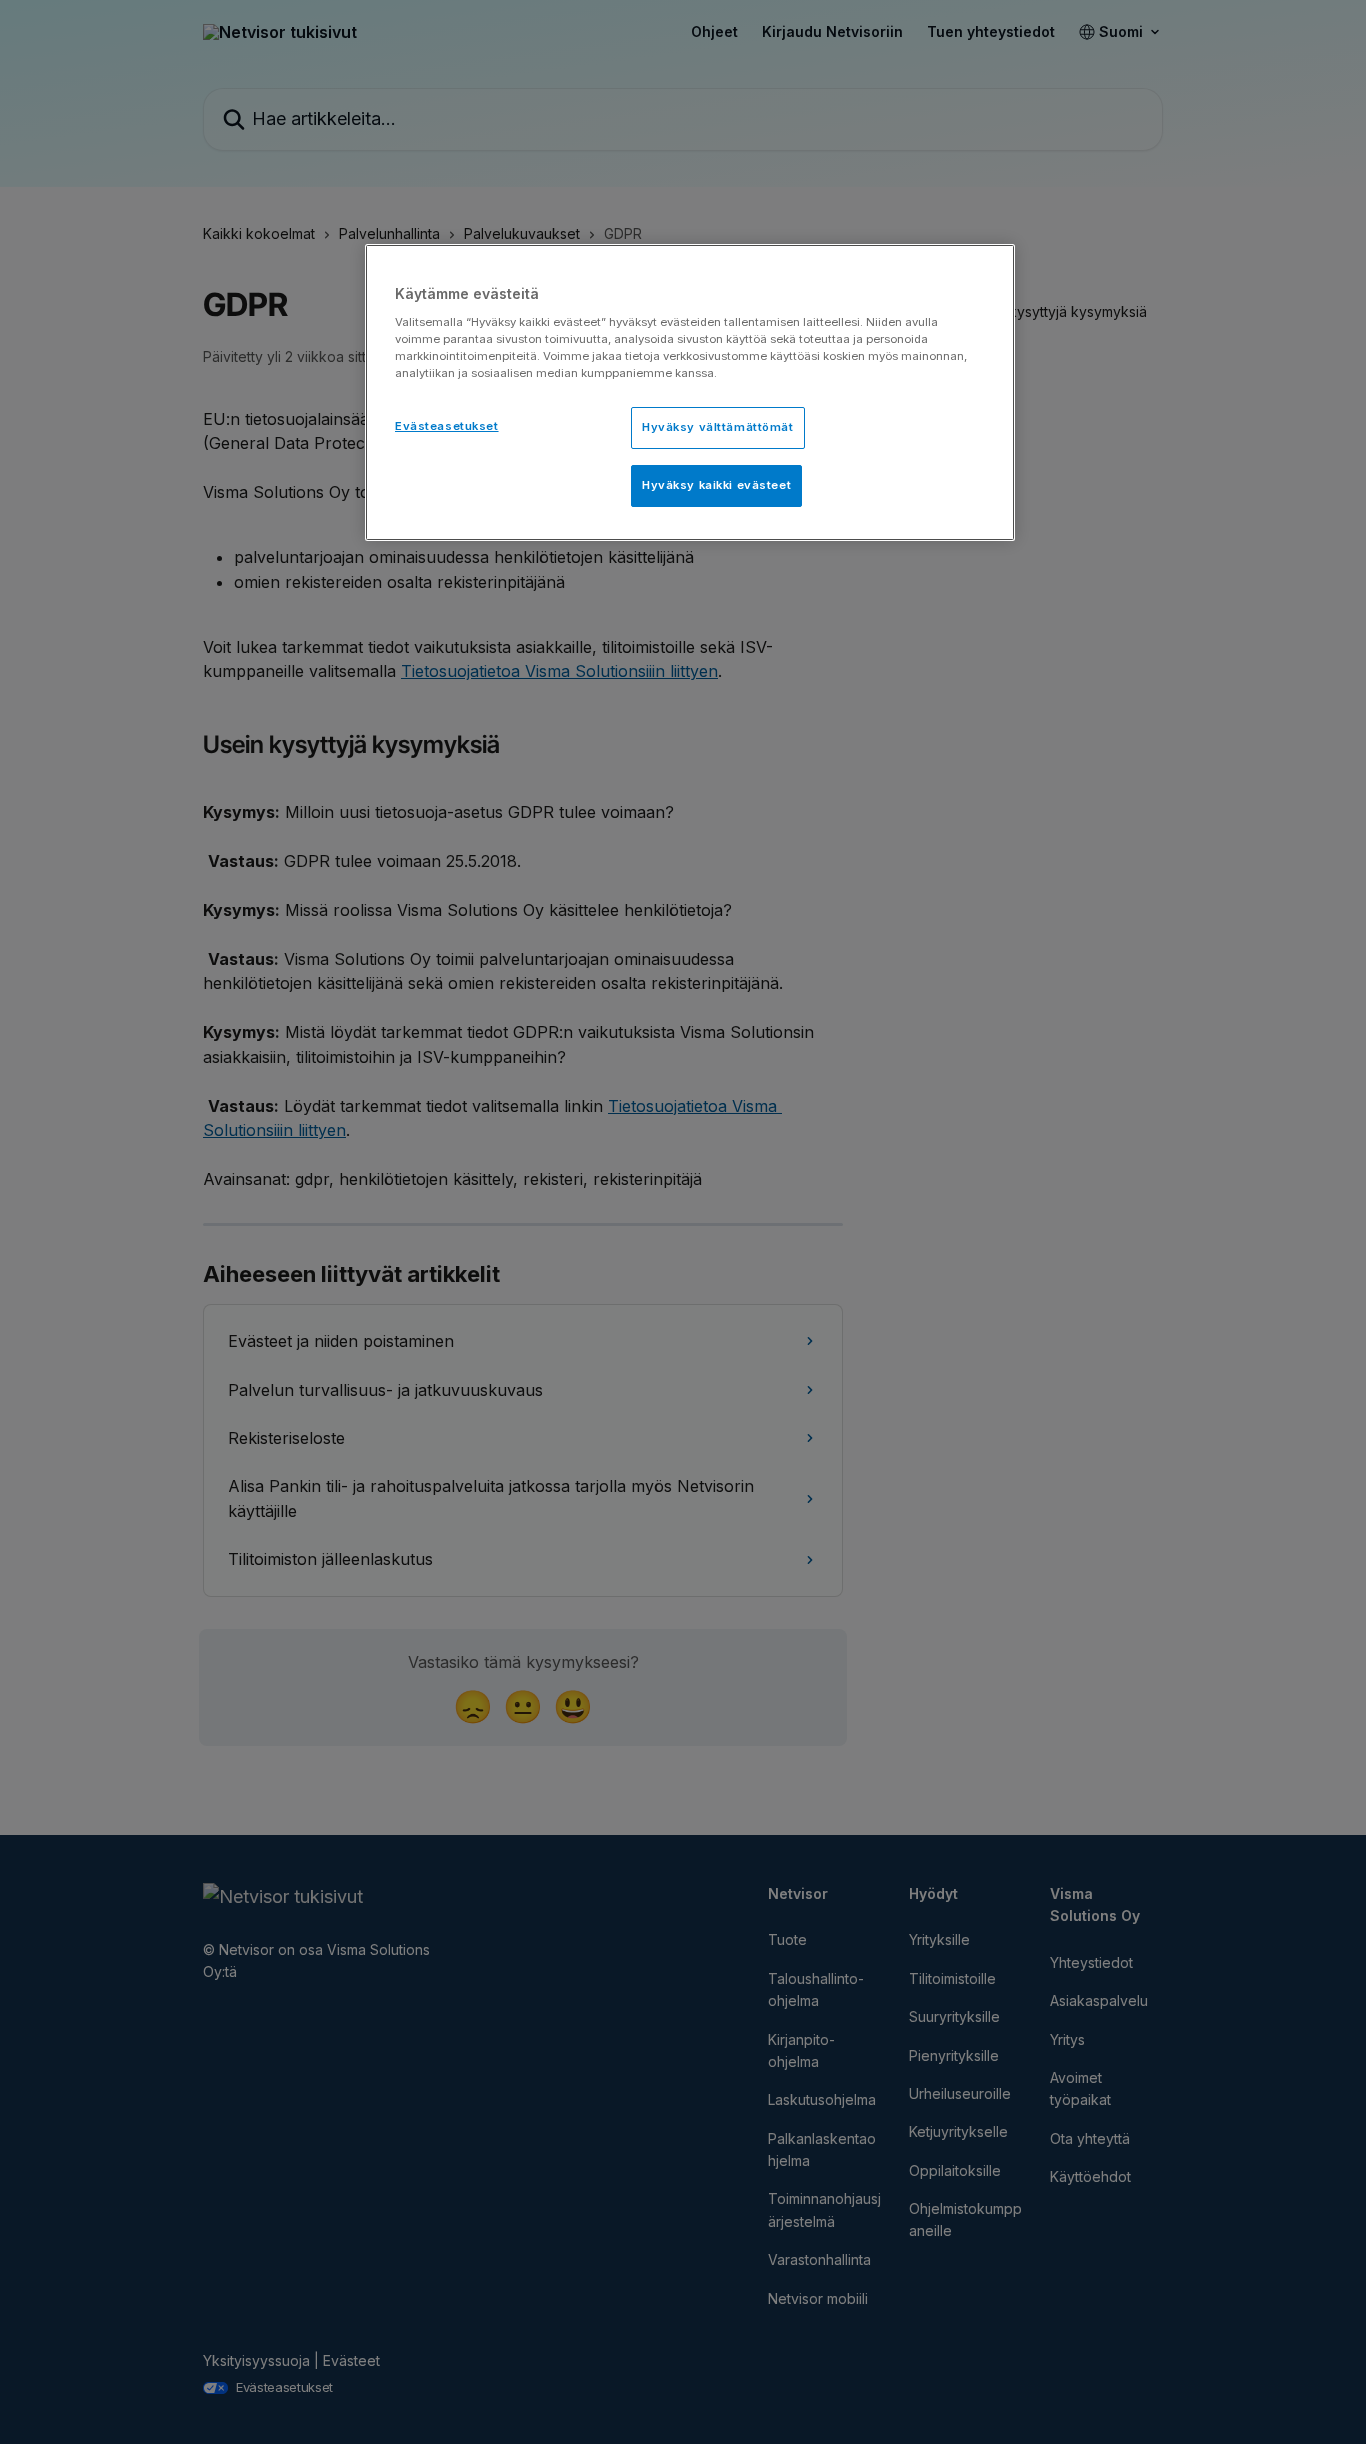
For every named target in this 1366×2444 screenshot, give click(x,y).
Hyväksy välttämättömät (718, 427)
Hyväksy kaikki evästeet (716, 485)
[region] (690, 392)
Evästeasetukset (447, 426)
